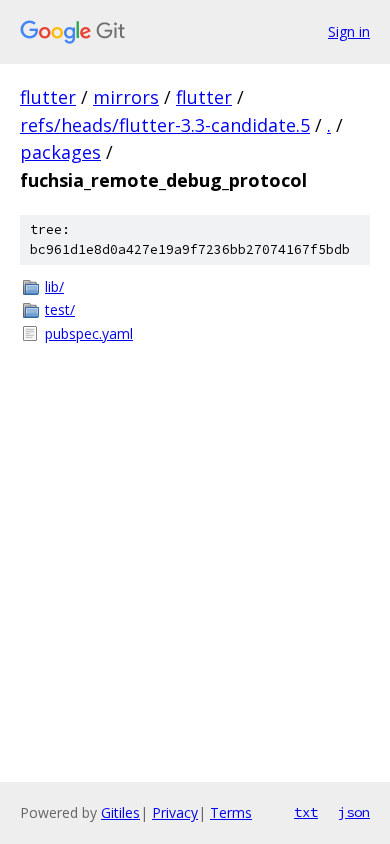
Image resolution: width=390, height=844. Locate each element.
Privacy (175, 812)
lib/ (54, 286)
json (354, 812)
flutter (48, 97)
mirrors (126, 97)
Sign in (349, 31)
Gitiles (120, 812)
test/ (60, 309)
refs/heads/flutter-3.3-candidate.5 (165, 125)
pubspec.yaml (89, 333)
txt (306, 812)
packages (60, 152)
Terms (231, 812)
